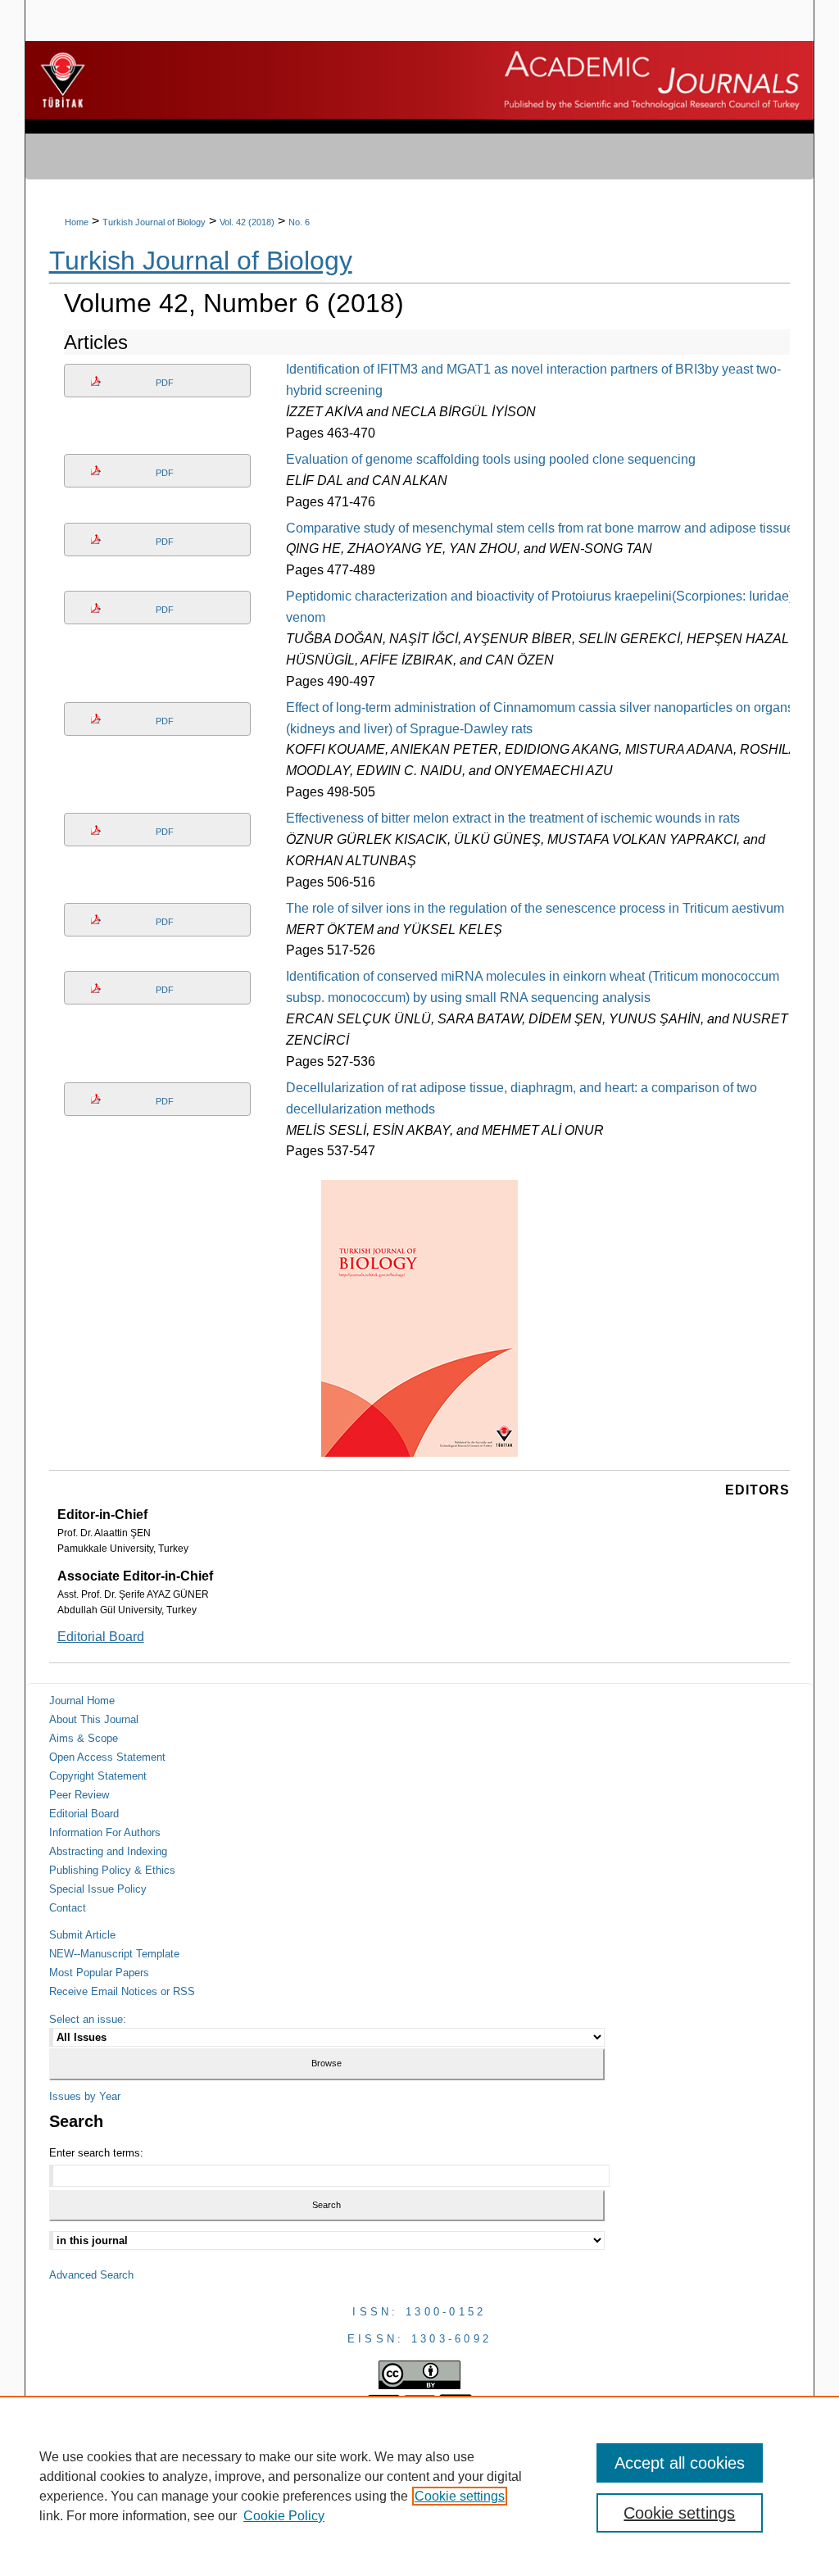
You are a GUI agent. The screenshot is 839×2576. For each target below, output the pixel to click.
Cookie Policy (284, 2516)
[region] (419, 2486)
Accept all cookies (680, 2463)
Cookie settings (460, 2496)
